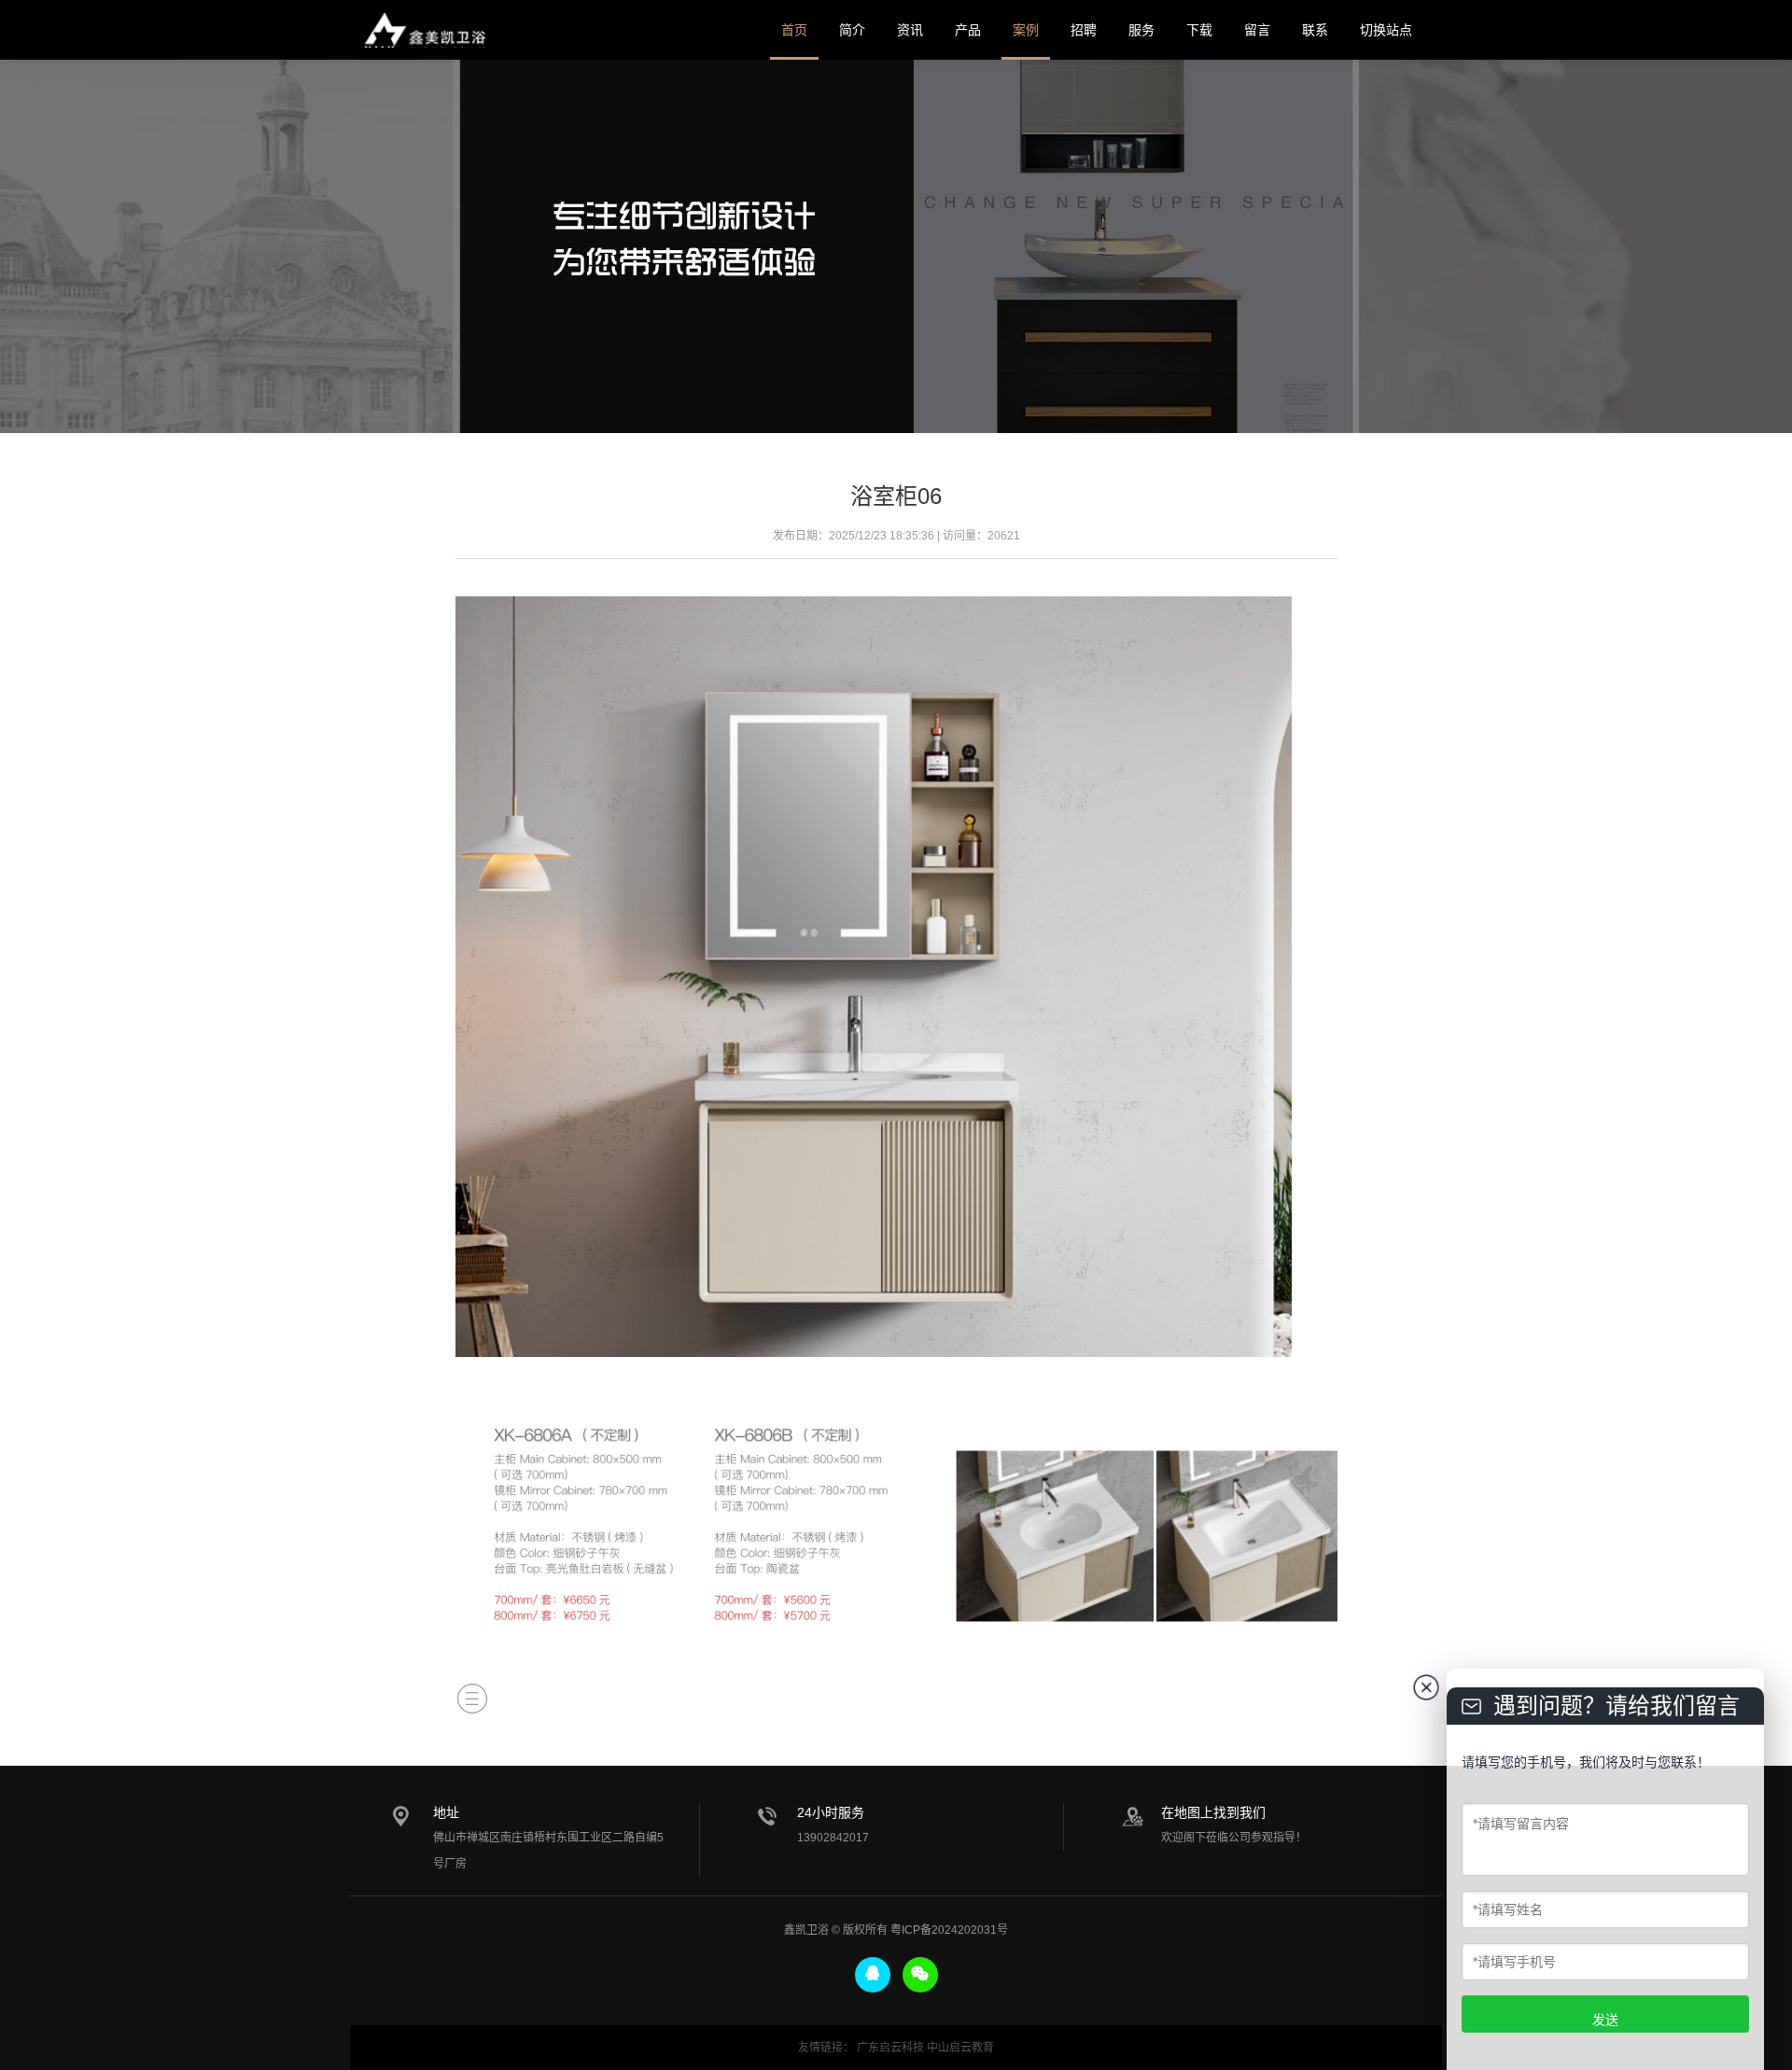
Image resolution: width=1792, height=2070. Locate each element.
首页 (794, 30)
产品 (968, 30)
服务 (1141, 30)
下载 (1199, 30)
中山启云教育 (960, 2048)
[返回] (472, 1699)
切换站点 (1386, 30)
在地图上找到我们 (1213, 1812)
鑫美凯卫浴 (425, 30)
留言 (1257, 30)
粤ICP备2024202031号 (949, 1930)
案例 (1026, 30)
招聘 (1084, 30)
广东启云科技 (890, 2048)
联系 (1315, 30)
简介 (852, 30)
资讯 (910, 30)
